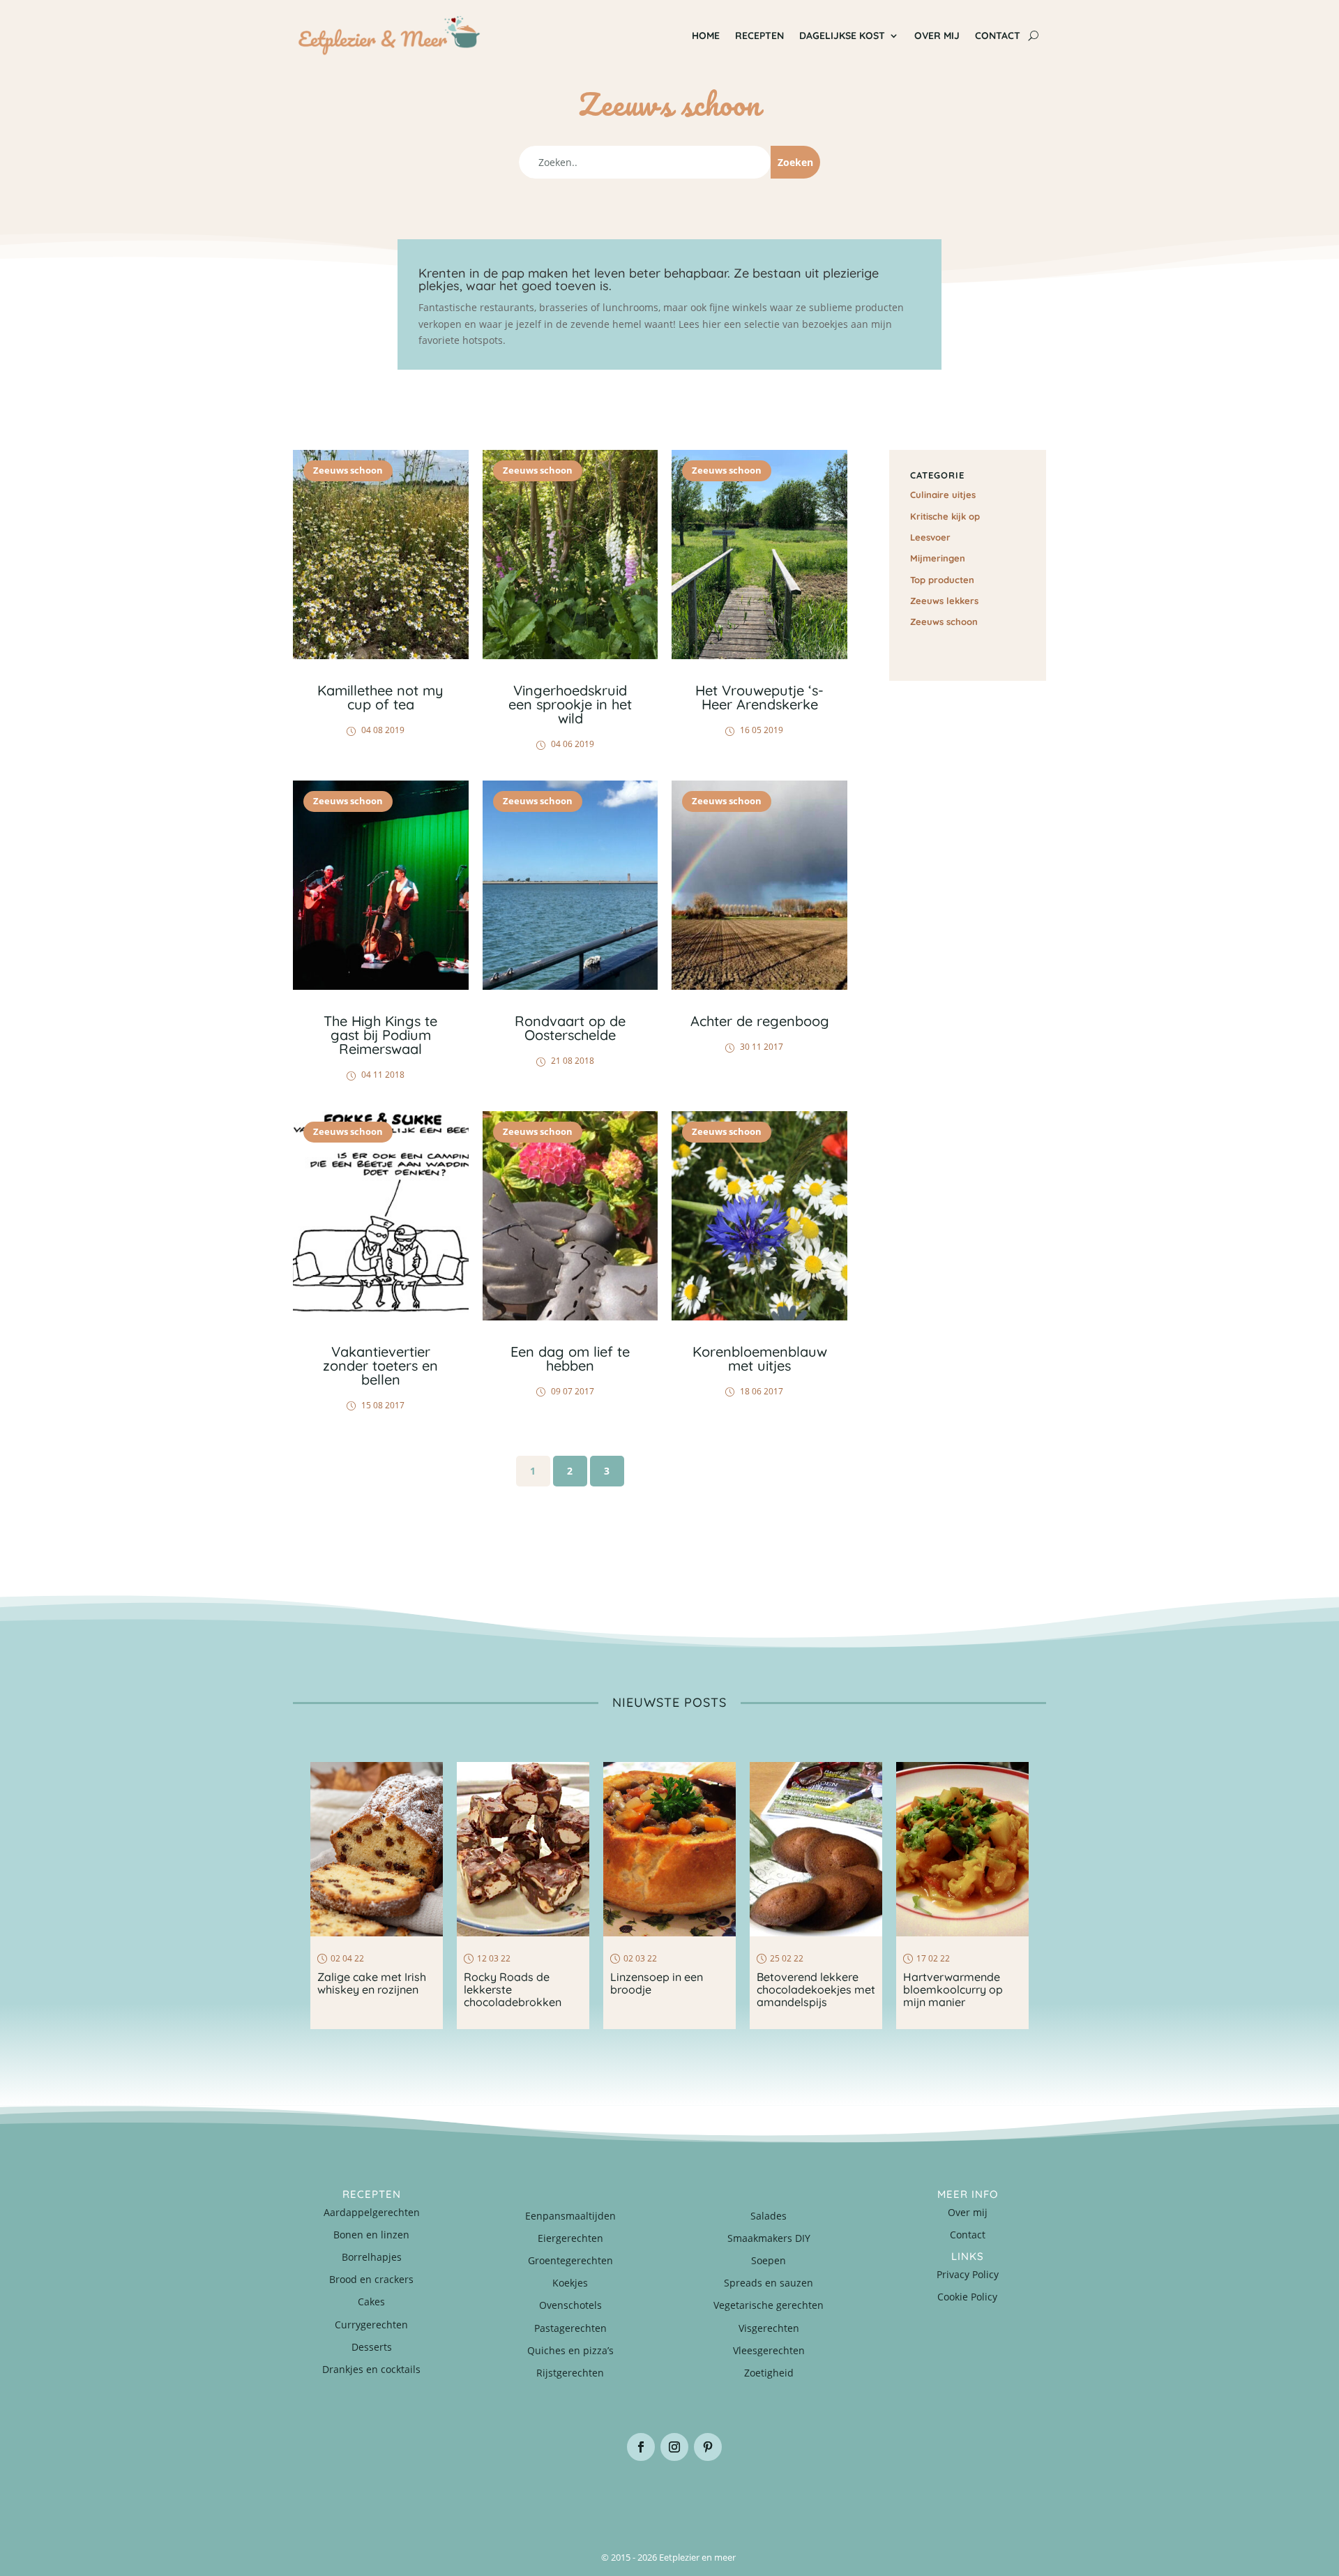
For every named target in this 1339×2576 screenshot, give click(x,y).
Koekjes (570, 2283)
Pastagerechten (570, 2328)
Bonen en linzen (371, 2235)
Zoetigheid (769, 2373)
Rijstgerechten (570, 2373)
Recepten (759, 36)
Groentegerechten (570, 2260)
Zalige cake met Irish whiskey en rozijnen (372, 1983)
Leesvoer (930, 537)
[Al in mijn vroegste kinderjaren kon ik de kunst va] (983, 2496)
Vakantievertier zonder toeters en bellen (380, 1365)
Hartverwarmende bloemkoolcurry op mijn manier (953, 1989)
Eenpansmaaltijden (570, 2216)
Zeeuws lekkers (944, 601)
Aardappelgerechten (372, 2212)
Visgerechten (769, 2328)
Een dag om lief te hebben (570, 1358)
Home (706, 36)
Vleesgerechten (769, 2350)
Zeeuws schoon (348, 470)
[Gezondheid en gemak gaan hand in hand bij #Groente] (481, 2496)
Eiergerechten (570, 2238)
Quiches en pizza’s (570, 2350)
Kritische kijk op (945, 516)
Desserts (372, 2347)
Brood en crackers (371, 2279)
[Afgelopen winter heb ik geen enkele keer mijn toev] (607, 2496)
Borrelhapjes (372, 2257)
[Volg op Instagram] (674, 2447)
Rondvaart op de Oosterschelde (570, 1028)
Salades (769, 2216)
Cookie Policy (967, 2297)
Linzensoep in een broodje (657, 1983)
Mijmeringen (938, 558)
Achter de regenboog (760, 1021)
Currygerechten (371, 2325)
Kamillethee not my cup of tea (380, 697)
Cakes (371, 2302)
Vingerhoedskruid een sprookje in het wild (570, 704)
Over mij (937, 36)
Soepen (769, 2260)
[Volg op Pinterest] (708, 2447)
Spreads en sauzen (769, 2283)
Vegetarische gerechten (769, 2305)
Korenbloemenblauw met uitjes (760, 1358)
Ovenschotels (570, 2305)
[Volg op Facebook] (641, 2447)
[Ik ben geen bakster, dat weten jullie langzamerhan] (732, 2496)
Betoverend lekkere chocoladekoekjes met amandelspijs (816, 1989)
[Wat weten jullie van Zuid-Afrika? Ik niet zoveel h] (858, 2496)
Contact (998, 36)
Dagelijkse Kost (842, 36)
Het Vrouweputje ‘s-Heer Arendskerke (759, 697)
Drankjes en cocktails (371, 2369)
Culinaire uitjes (943, 495)
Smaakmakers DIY (769, 2238)
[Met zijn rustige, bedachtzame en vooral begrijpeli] (356, 2496)
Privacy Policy (968, 2274)
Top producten (942, 580)
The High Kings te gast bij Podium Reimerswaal (380, 1035)
